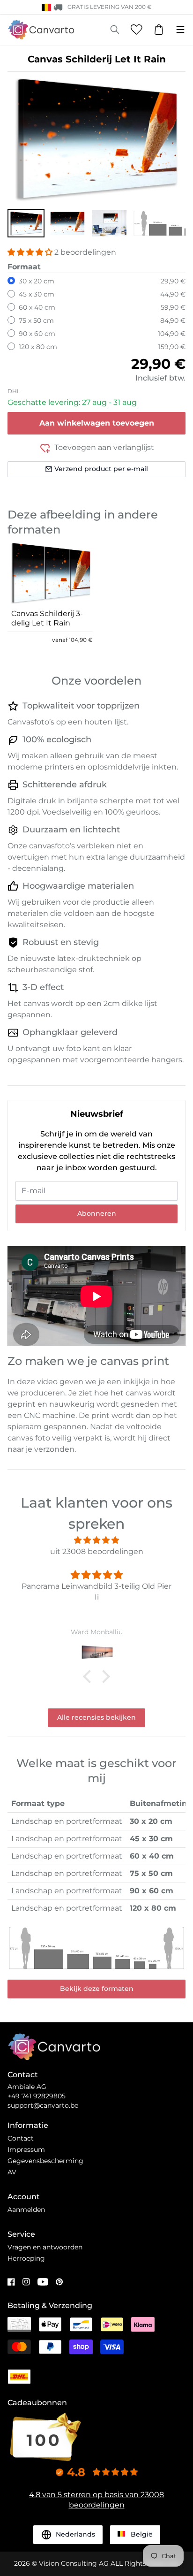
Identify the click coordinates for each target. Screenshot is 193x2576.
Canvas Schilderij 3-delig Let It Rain (47, 618)
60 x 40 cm (37, 307)
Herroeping (26, 2258)
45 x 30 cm (37, 294)
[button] (26, 223)
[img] (96, 1540)
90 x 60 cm (37, 334)
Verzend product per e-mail (101, 469)
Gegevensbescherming (45, 2161)
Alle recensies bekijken (96, 1717)
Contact (21, 2138)
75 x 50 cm (36, 320)
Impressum (26, 2149)
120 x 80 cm (38, 347)
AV (12, 2172)
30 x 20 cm (37, 281)
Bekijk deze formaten (97, 1989)
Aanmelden (26, 2210)
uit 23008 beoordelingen (97, 1551)
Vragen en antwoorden (45, 2247)
